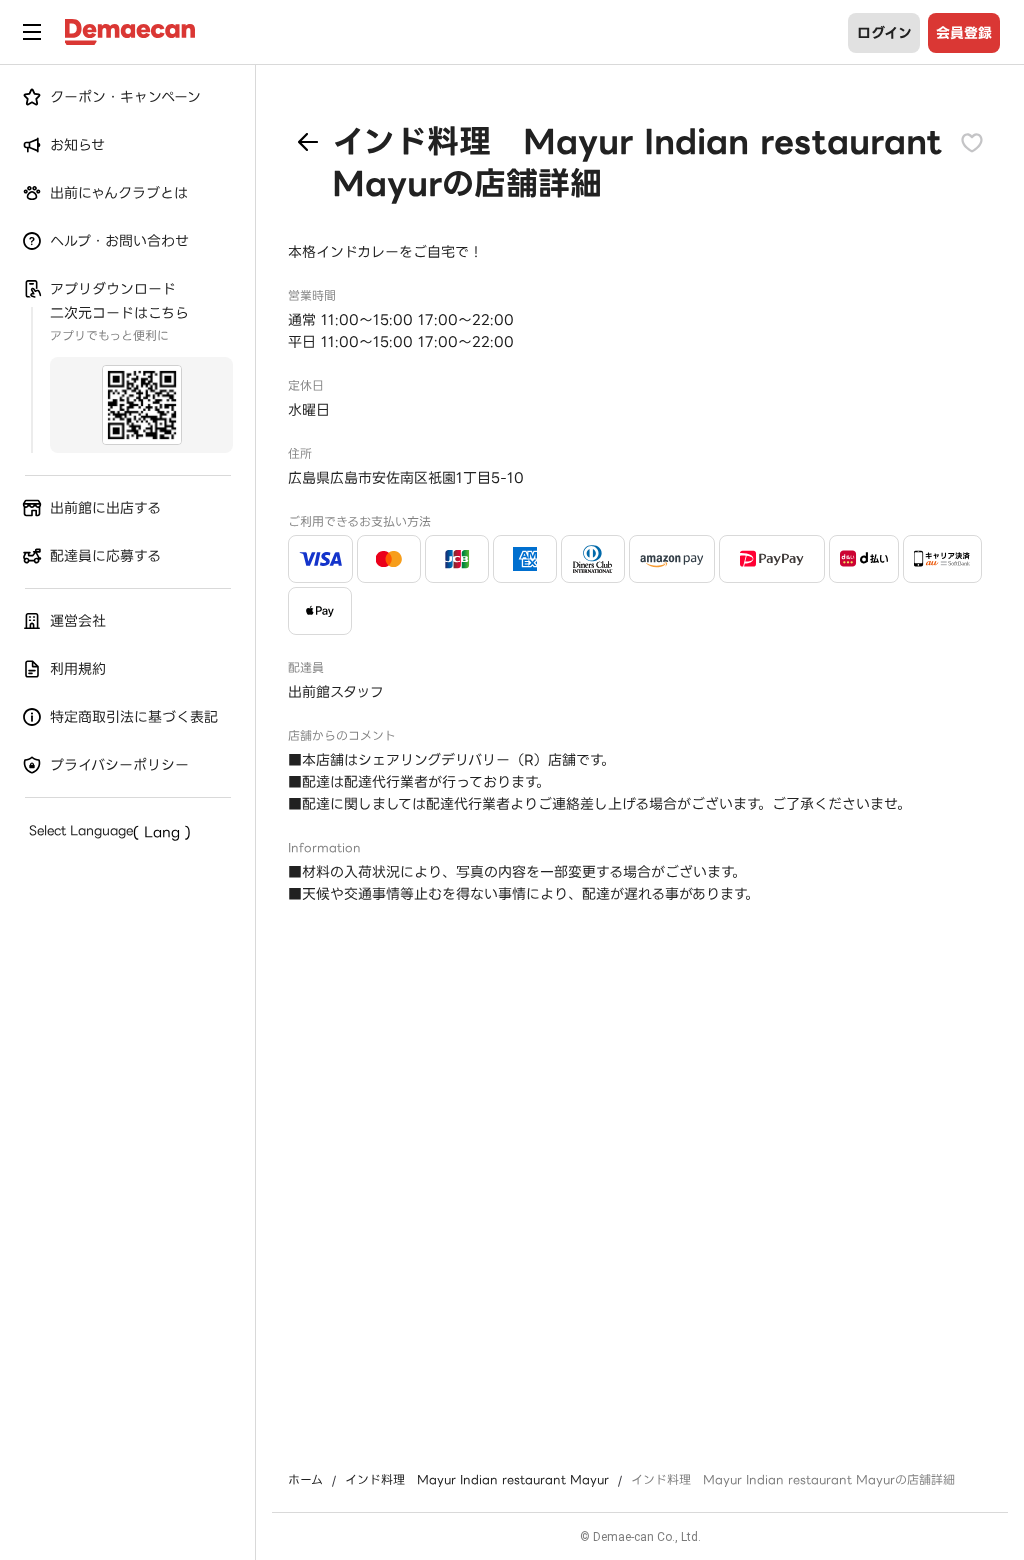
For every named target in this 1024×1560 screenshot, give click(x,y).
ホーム (305, 1480)
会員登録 (964, 33)
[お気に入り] (972, 142)
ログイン (884, 33)
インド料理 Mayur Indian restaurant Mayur (477, 1480)
